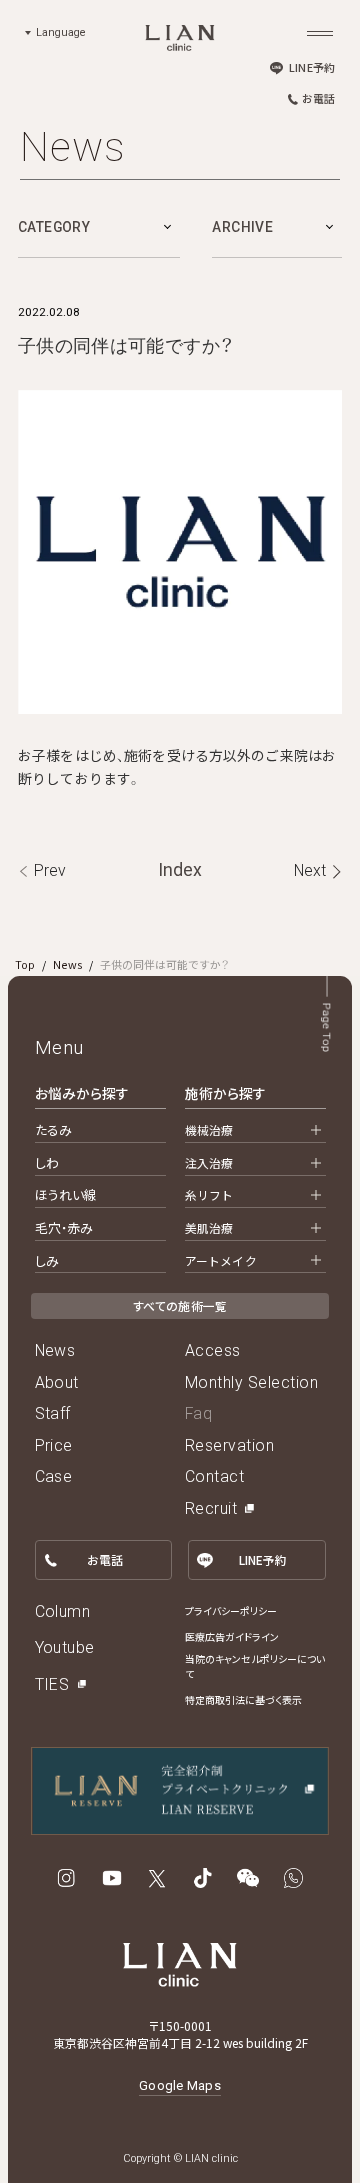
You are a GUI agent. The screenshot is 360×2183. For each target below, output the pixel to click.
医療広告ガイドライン (232, 1637)
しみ (47, 1260)
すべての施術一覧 (180, 1305)
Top (25, 964)
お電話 (318, 98)
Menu (59, 1048)
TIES (52, 1684)
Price (54, 1445)
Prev (50, 870)
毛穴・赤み (64, 1227)
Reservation (229, 1445)
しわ (47, 1162)
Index (180, 870)
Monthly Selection (251, 1382)
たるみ (53, 1129)
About (57, 1382)
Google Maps (180, 2085)
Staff (53, 1413)
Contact (214, 1476)
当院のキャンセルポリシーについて (255, 1666)
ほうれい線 (66, 1194)
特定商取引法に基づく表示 (243, 1700)
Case (54, 1476)
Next (310, 870)
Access (213, 1350)
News (68, 964)
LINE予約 (312, 67)
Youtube (65, 1647)
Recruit (211, 1508)
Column (63, 1611)
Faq (198, 1413)
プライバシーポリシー (231, 1611)
